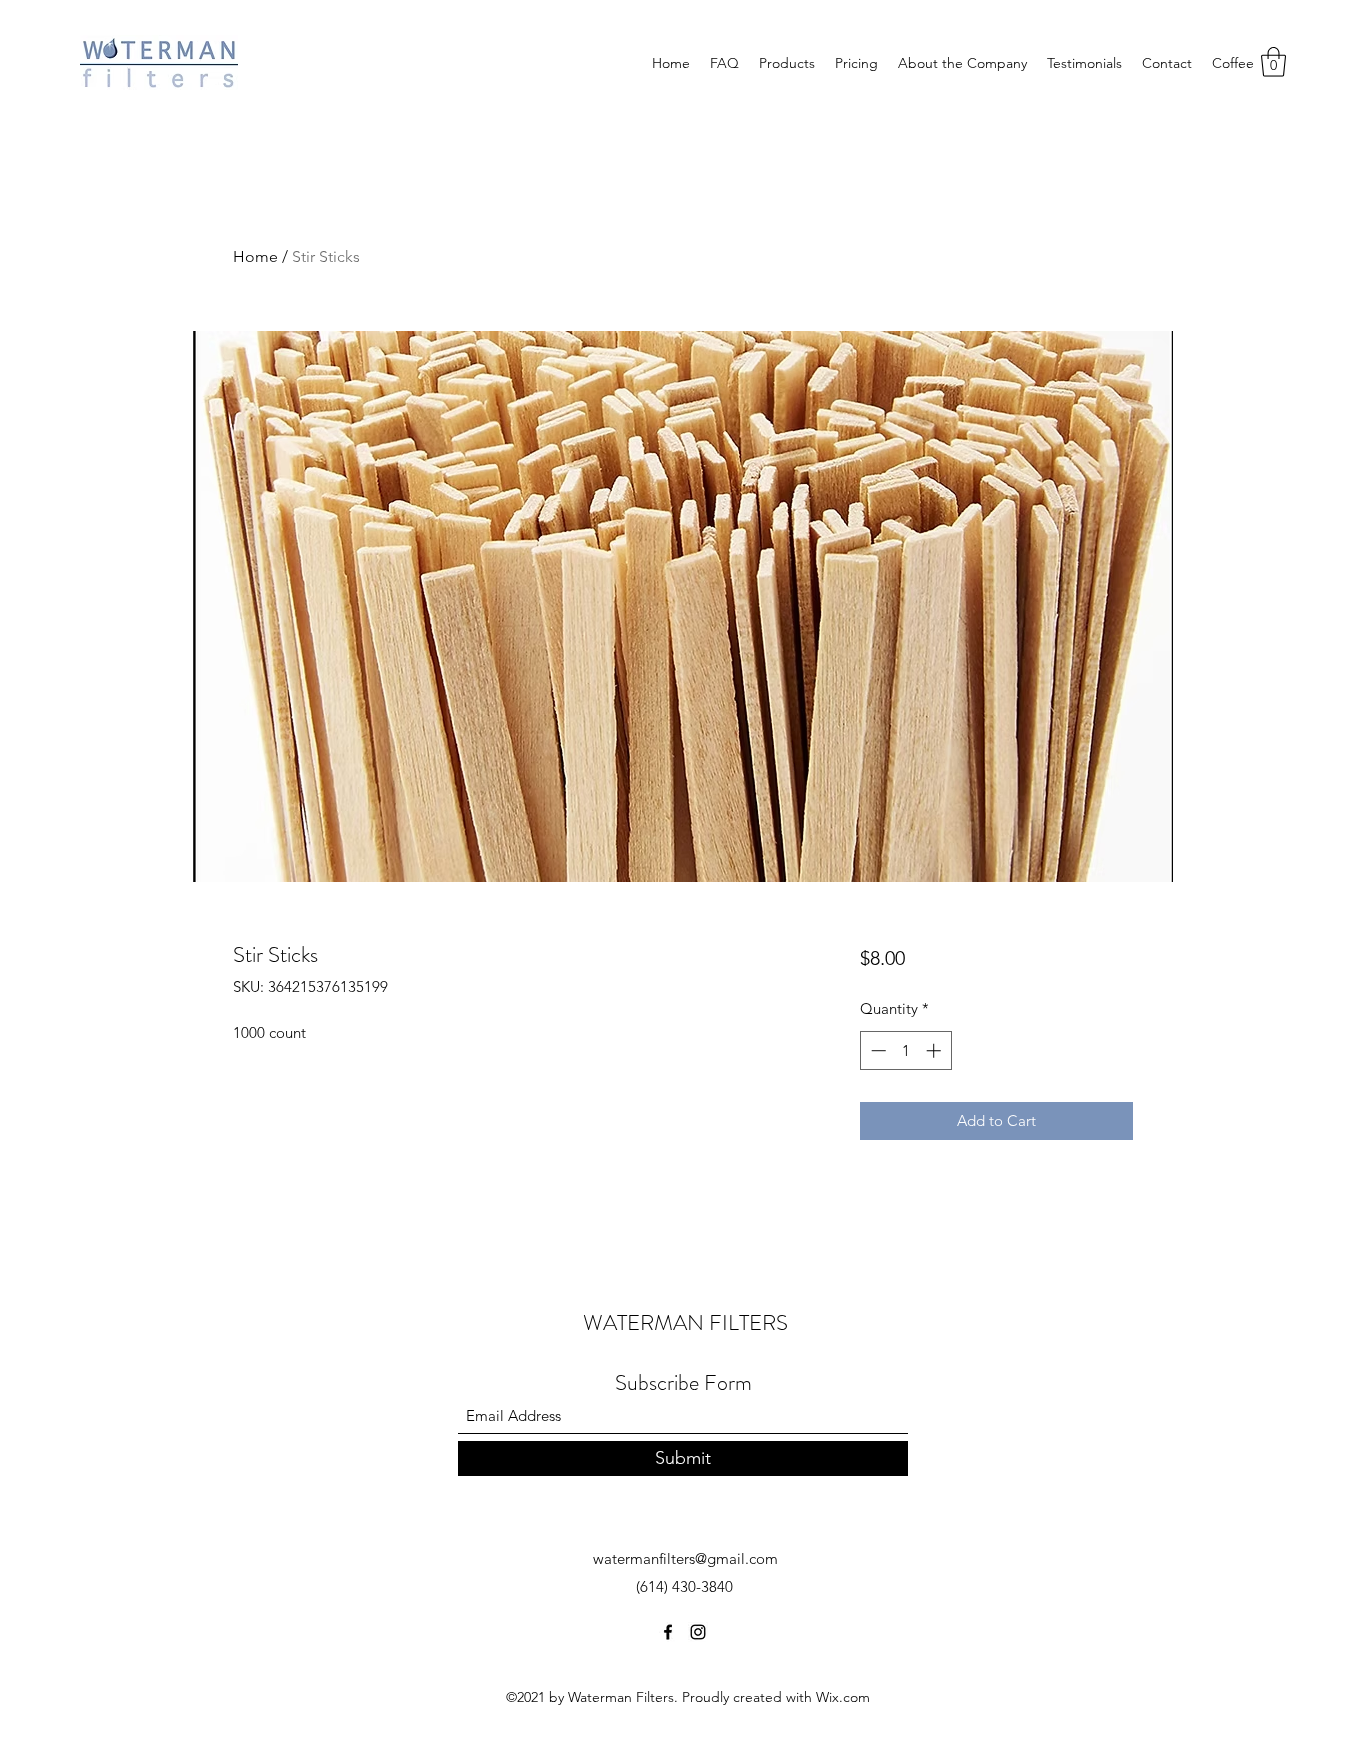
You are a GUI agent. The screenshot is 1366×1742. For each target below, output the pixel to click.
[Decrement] (876, 1050)
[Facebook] (668, 1632)
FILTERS (748, 1322)
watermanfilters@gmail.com (685, 1558)
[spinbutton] (905, 1050)
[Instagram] (698, 1632)
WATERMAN (646, 1322)
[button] (1273, 62)
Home (255, 256)
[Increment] (935, 1050)
